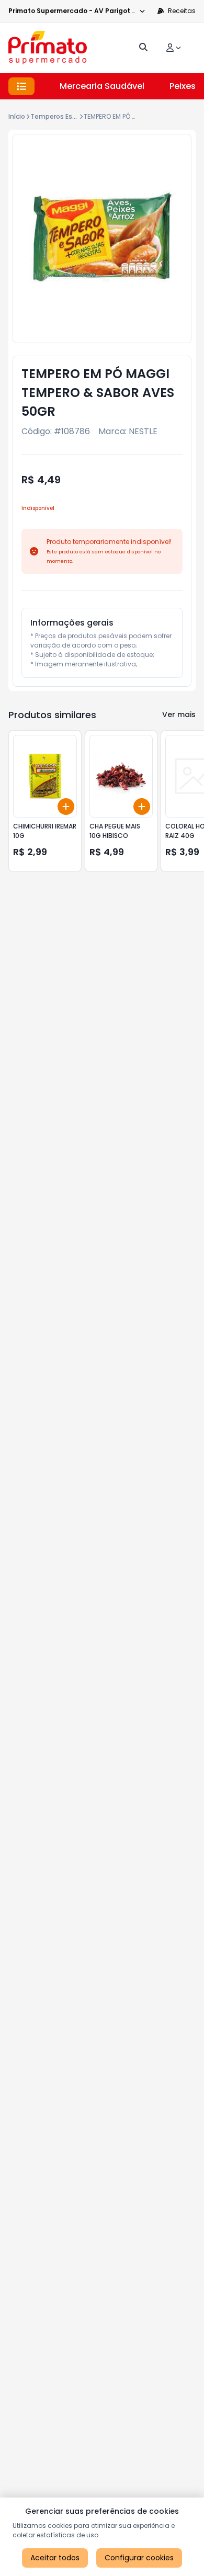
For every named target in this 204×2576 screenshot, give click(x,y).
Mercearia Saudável (102, 86)
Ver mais (179, 714)
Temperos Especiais (63, 116)
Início (17, 116)
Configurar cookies (139, 2558)
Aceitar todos (55, 2558)
